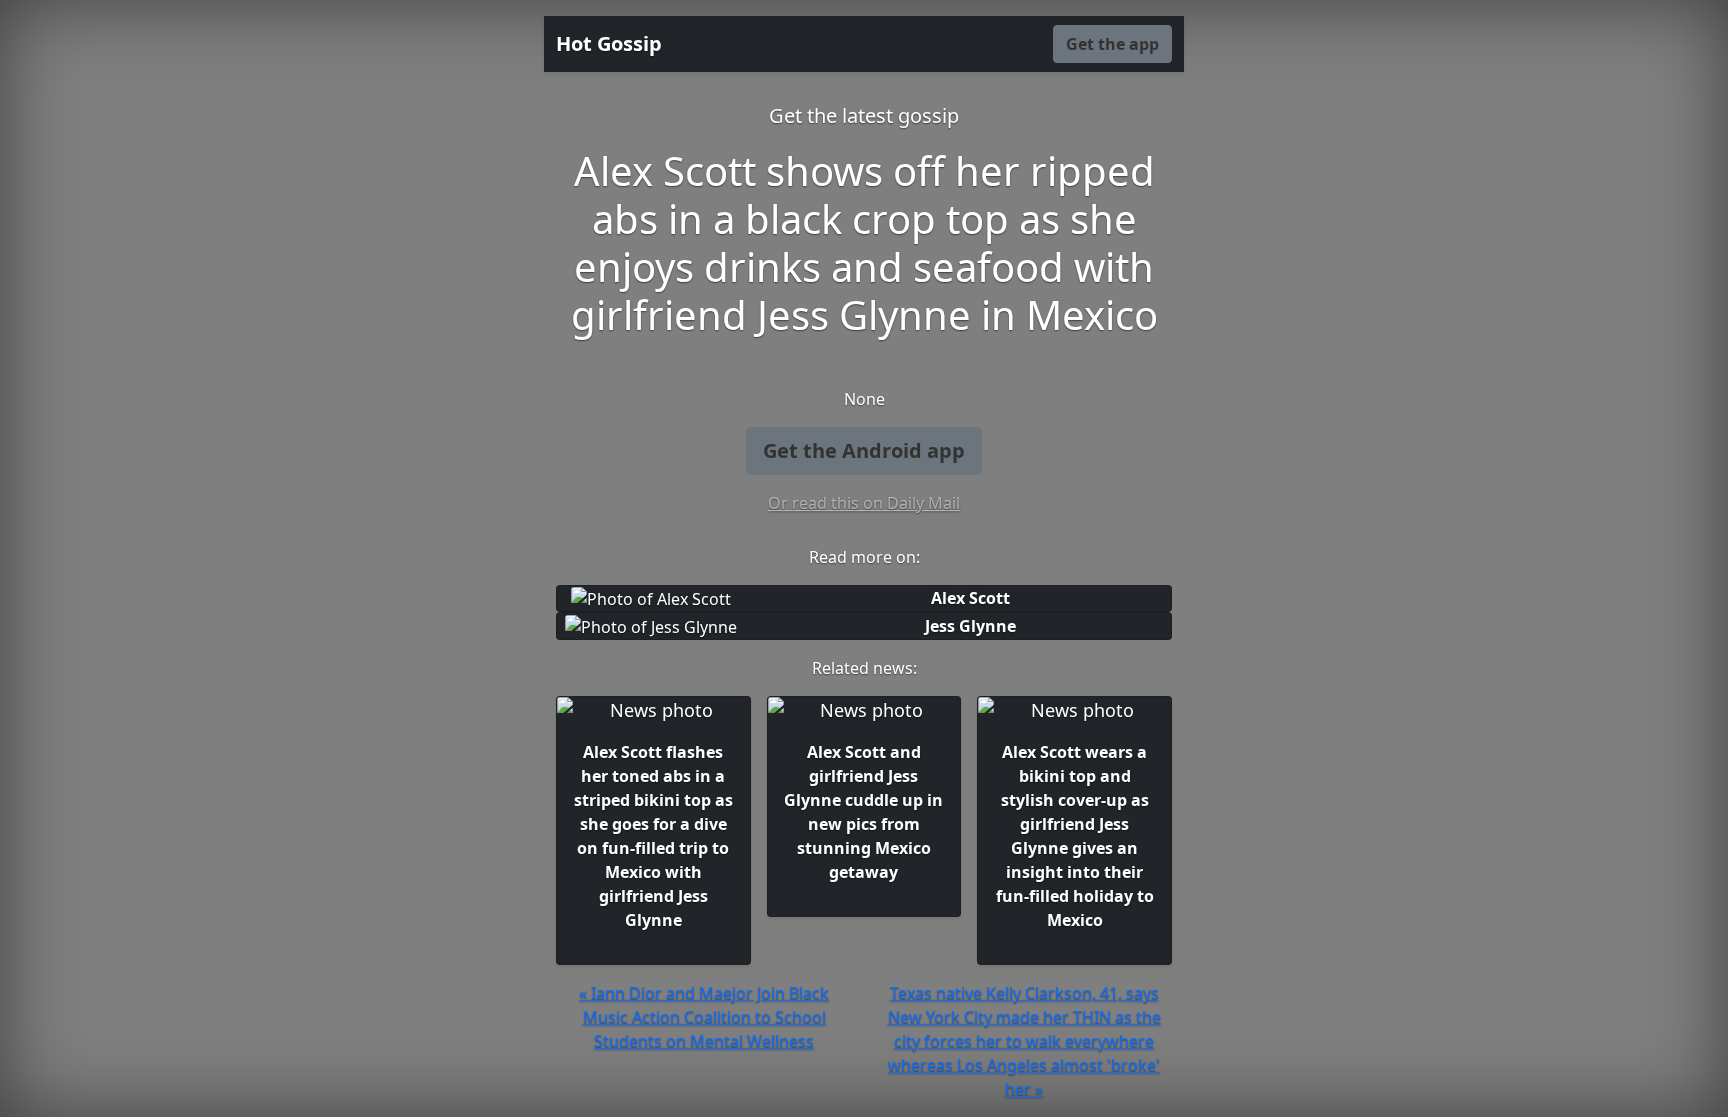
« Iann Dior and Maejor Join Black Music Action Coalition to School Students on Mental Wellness (704, 1017)
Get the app (1112, 44)
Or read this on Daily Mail (864, 503)
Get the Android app (864, 450)
